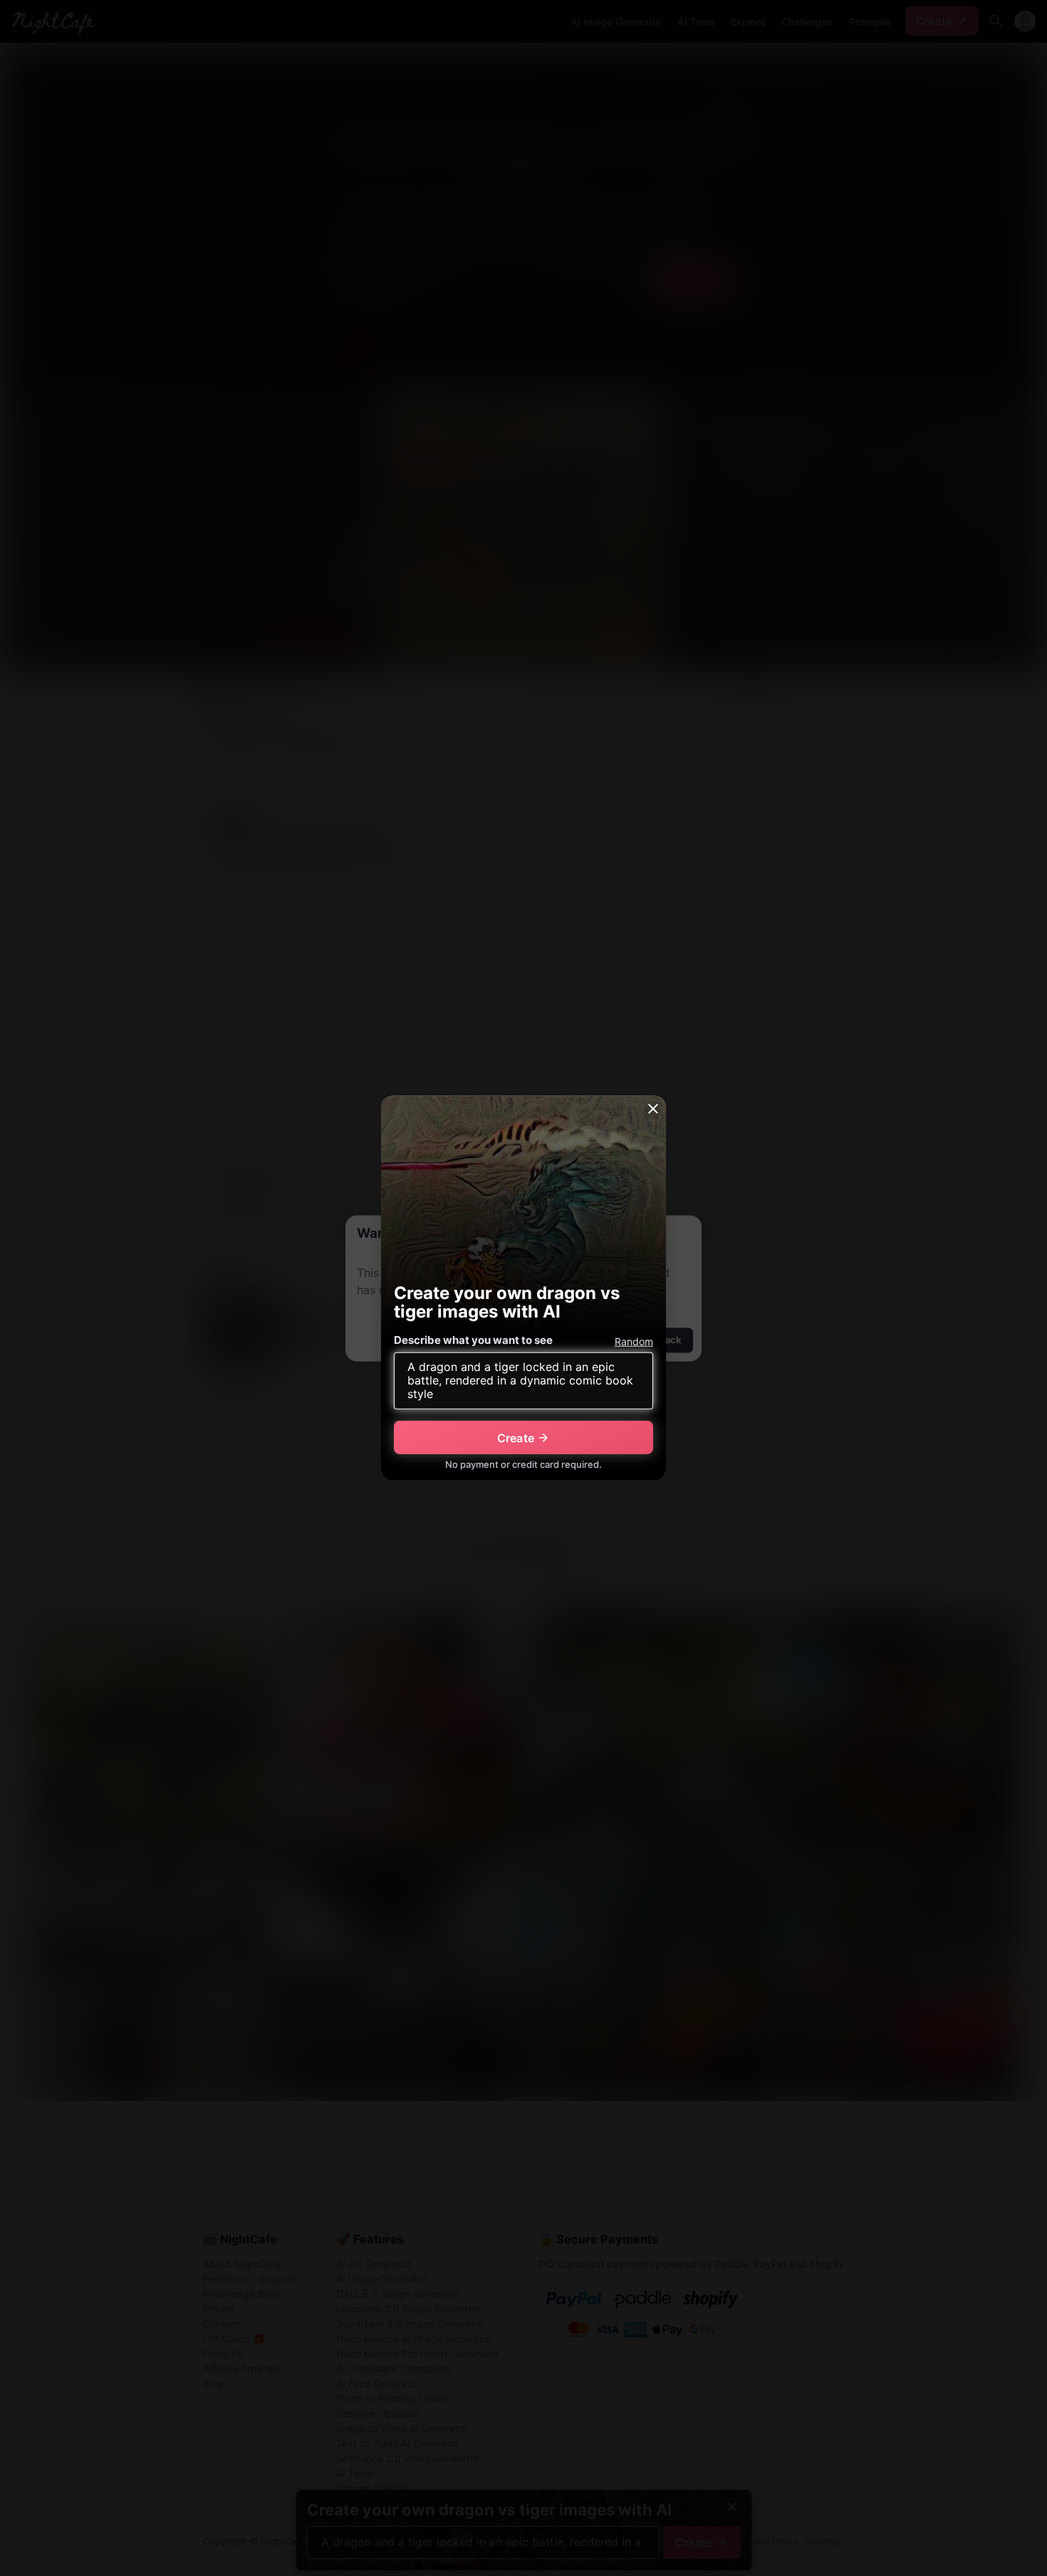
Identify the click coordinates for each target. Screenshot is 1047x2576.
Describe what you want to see (473, 1340)
